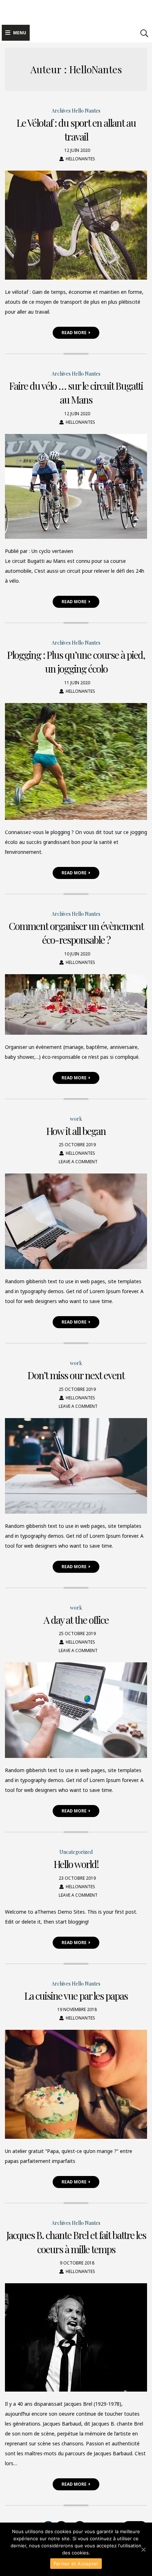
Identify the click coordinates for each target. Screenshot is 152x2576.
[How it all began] (76, 1221)
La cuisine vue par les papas (76, 1996)
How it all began (76, 1131)
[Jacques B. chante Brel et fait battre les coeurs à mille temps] (76, 2337)
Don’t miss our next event (76, 1375)
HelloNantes (80, 159)
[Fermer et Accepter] (143, 2549)
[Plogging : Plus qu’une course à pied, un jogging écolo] (76, 761)
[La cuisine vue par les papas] (76, 2084)
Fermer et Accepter (76, 2564)
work (76, 1119)
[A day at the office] (76, 1710)
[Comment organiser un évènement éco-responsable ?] (76, 1004)
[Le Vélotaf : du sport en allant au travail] (76, 225)
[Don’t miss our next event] (76, 1466)
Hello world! (76, 1864)
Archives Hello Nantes (76, 111)
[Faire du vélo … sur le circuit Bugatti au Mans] (76, 486)
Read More (74, 333)
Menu (20, 33)
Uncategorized (76, 1852)
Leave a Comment (78, 1162)
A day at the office (76, 1620)
